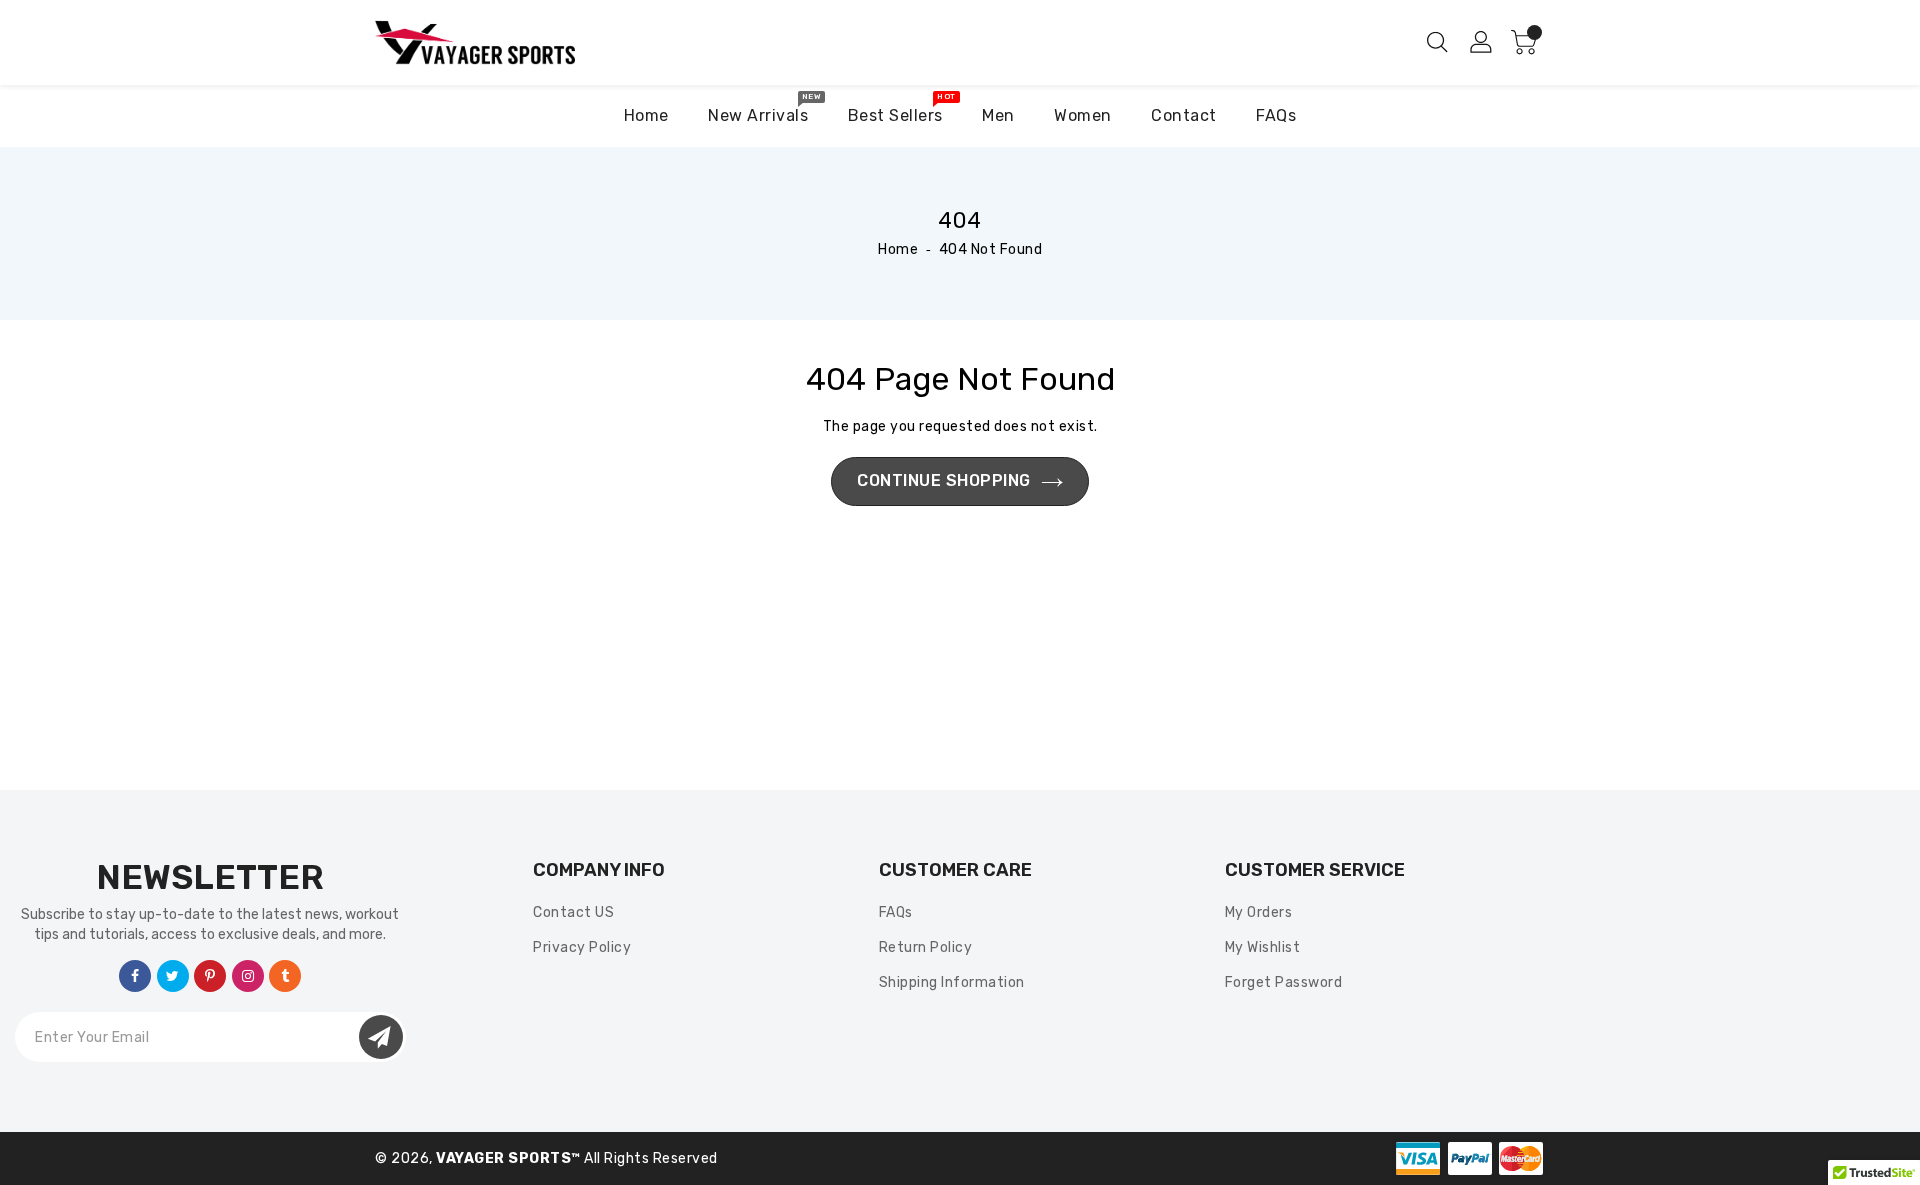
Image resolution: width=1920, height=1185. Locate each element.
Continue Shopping (944, 480)
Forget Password (1284, 982)
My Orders (1259, 912)
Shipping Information (952, 982)
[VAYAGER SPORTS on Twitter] (173, 974)
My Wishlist (1263, 947)
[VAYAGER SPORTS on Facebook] (135, 974)
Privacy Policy (582, 947)
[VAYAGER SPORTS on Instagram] (248, 974)
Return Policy (926, 947)
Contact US (573, 912)
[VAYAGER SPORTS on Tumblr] (285, 974)
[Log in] (1482, 41)
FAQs (896, 912)
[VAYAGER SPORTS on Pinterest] (210, 974)
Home (898, 249)
